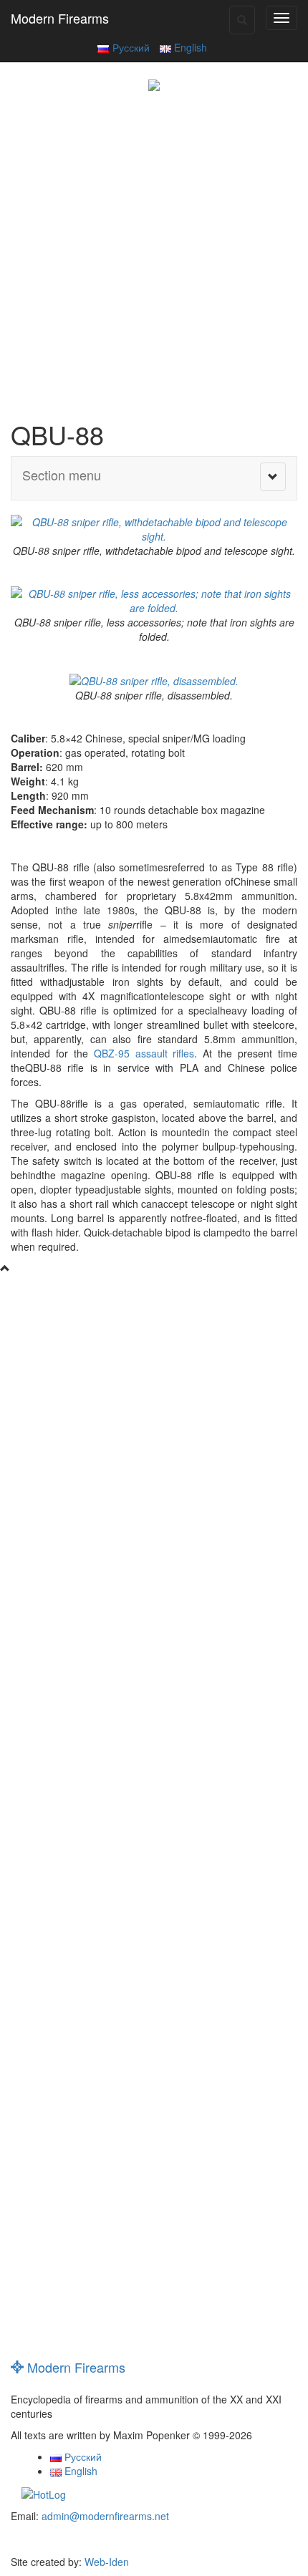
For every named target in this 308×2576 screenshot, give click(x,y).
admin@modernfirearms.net (105, 2516)
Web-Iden (107, 2562)
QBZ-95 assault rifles (141, 1053)
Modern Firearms (60, 18)
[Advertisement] (154, 252)
